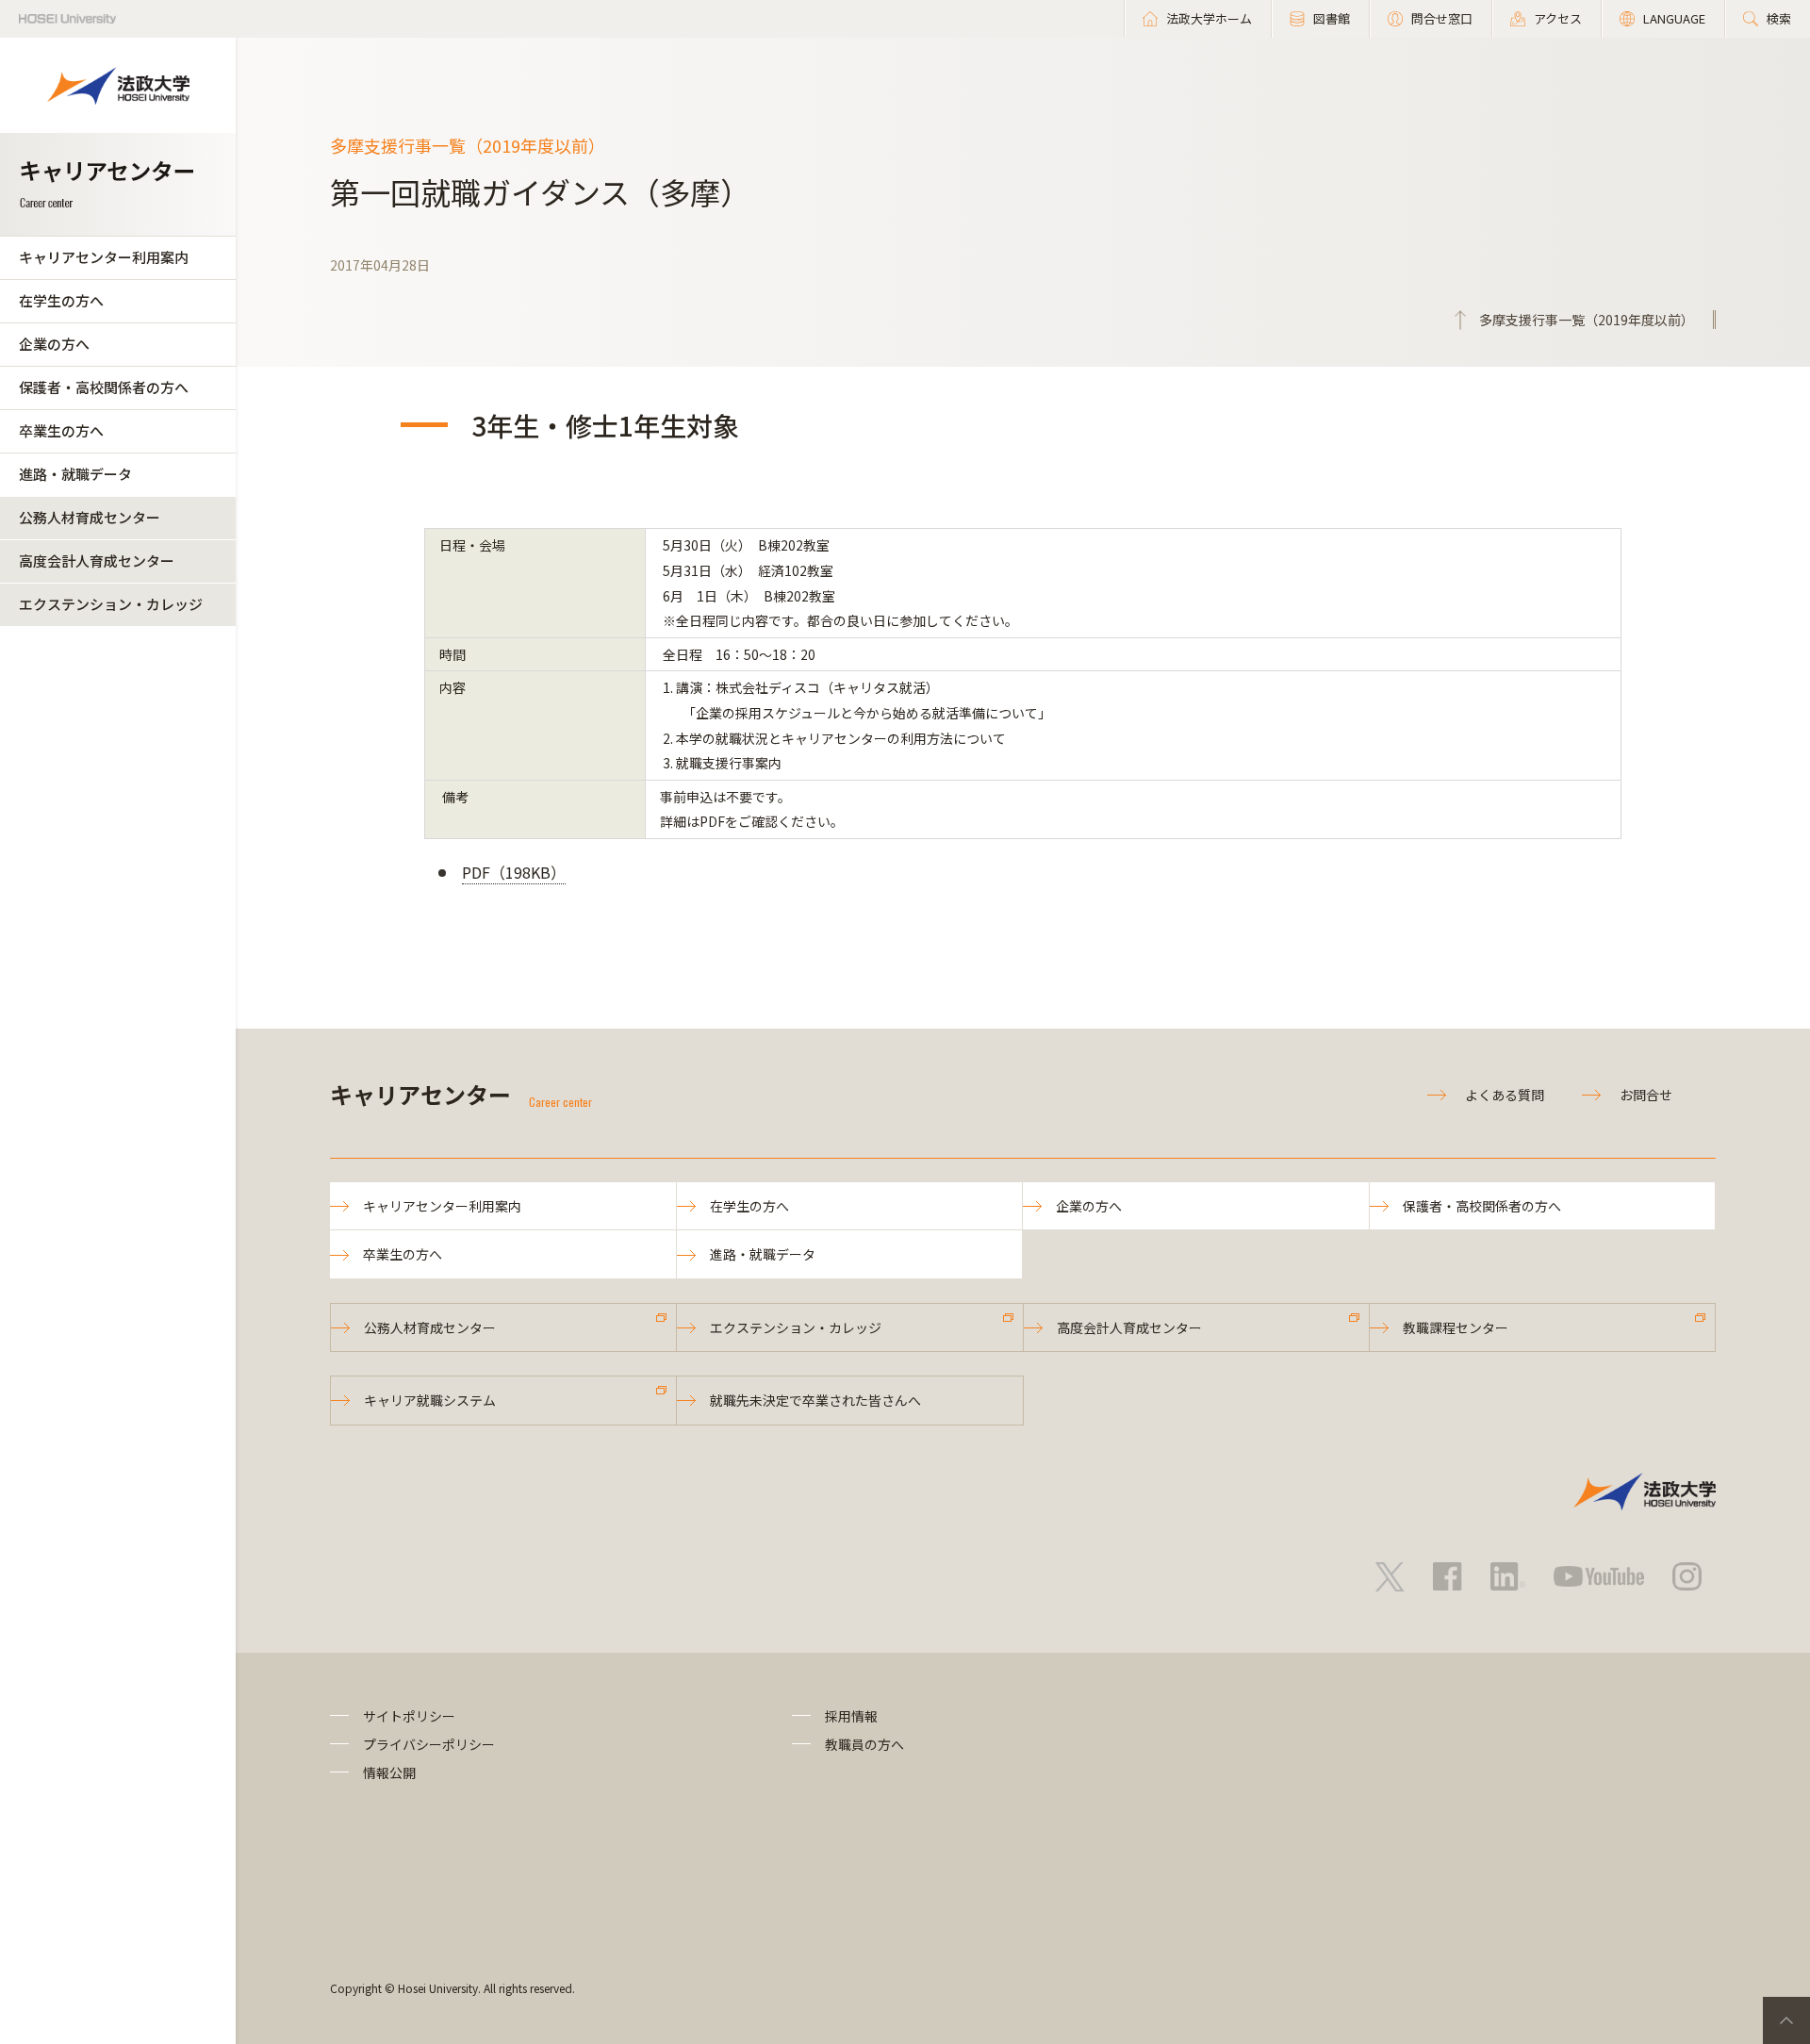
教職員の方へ (864, 1744)
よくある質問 (1505, 1095)
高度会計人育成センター (97, 560)
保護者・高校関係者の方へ (104, 387)
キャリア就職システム (430, 1400)
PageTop (1786, 2020)
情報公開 (389, 1772)
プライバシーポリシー (429, 1744)
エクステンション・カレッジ (111, 604)
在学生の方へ (61, 300)
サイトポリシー (409, 1716)
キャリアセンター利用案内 (104, 257)
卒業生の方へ (61, 430)
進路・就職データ (75, 474)
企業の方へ (54, 344)
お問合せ (1646, 1095)
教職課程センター (1456, 1327)
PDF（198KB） (514, 872)
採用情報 (851, 1716)
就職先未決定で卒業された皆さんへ (815, 1400)
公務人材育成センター (90, 517)
